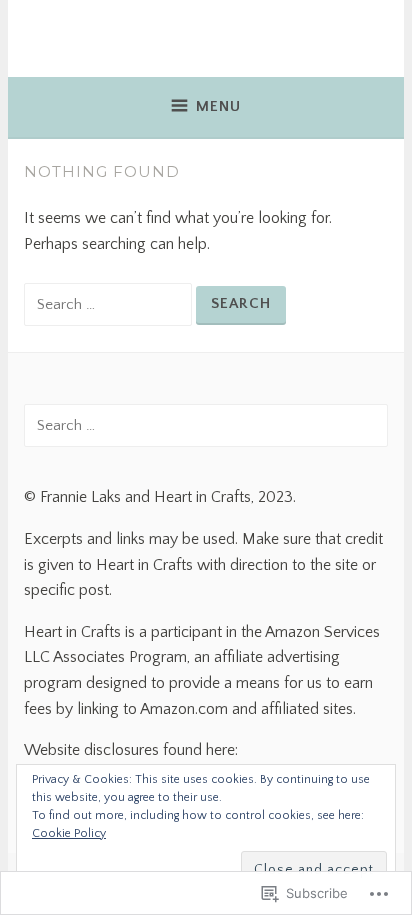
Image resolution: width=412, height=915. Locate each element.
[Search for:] (110, 304)
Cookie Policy (69, 833)
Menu (218, 106)
